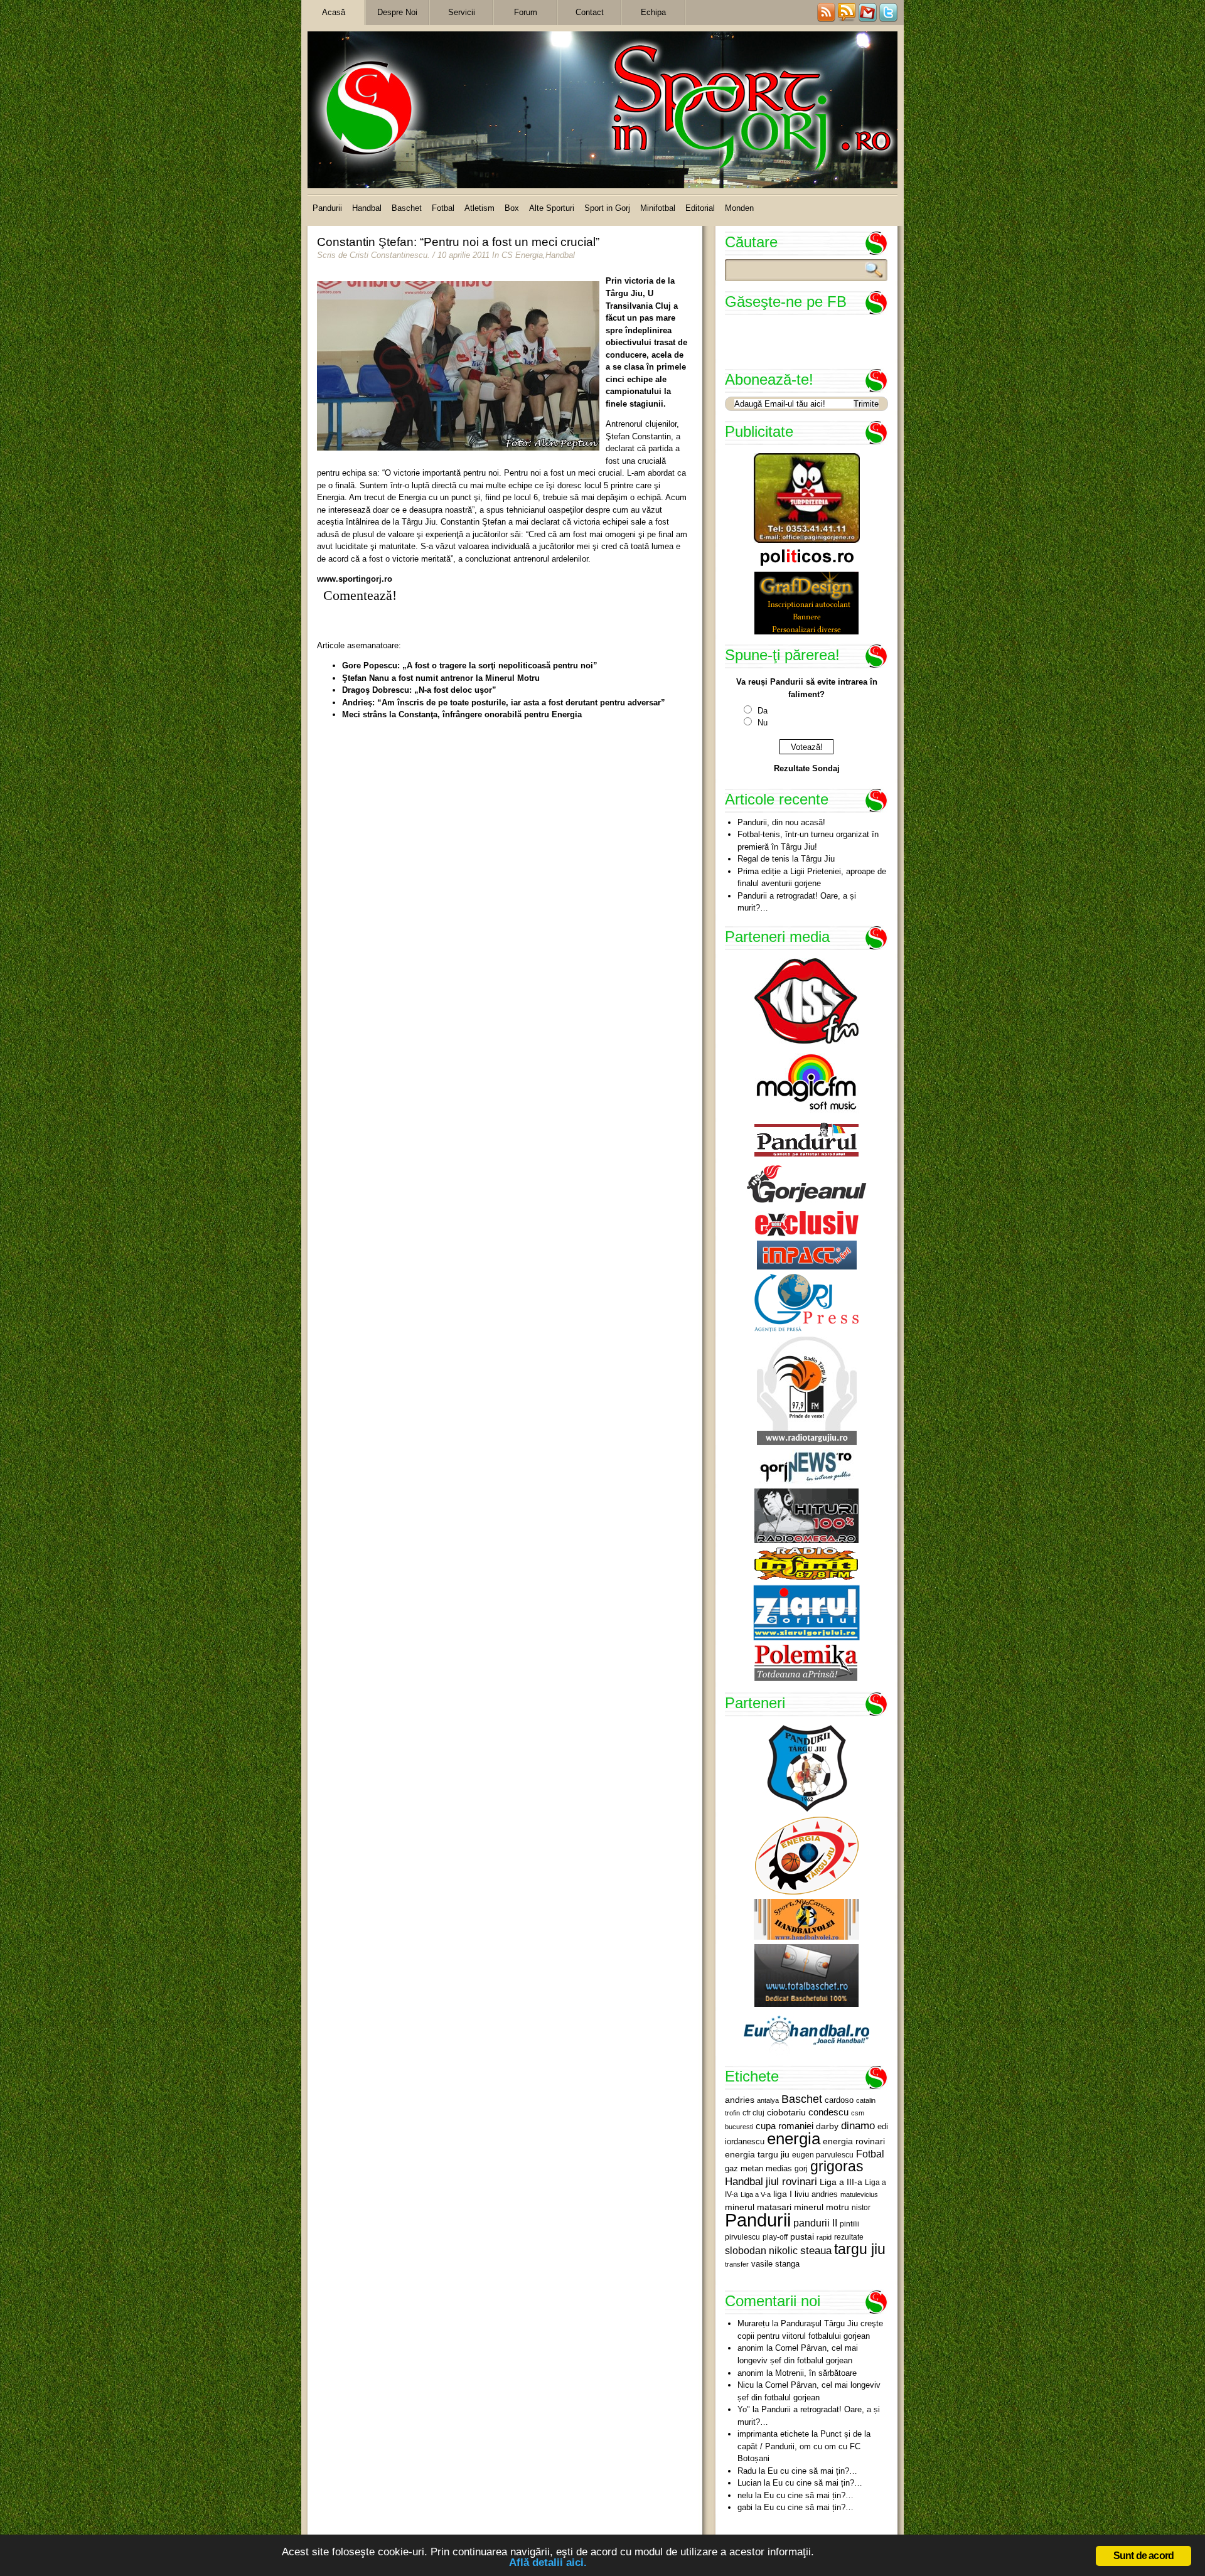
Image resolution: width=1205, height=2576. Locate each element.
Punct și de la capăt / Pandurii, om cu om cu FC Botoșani (804, 2446)
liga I (783, 2194)
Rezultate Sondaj (807, 768)
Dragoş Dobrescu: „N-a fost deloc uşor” (419, 690)
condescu (828, 2112)
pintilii (850, 2224)
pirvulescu (742, 2237)
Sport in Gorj (607, 208)
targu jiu (860, 2249)
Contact (590, 12)
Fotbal (443, 208)
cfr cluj (753, 2113)
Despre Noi (397, 12)
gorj (801, 2169)
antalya (768, 2100)
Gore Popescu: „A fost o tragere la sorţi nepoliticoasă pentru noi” (470, 665)
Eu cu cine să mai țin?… (812, 2471)
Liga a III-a (841, 2182)
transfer (737, 2264)
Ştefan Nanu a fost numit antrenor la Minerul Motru (441, 678)
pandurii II (815, 2223)
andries (740, 2100)
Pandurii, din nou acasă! (781, 822)
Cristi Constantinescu (388, 255)
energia (794, 2139)
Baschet (407, 208)
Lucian (749, 2483)
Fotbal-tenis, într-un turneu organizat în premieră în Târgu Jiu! (808, 841)
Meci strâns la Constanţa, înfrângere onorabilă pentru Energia (462, 714)
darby (827, 2126)
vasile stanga (775, 2264)
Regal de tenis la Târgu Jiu (786, 859)
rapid (824, 2237)
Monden (739, 208)
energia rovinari (854, 2141)
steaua (816, 2250)
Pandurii (327, 208)
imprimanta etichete (773, 2434)
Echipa (653, 12)
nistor (861, 2208)
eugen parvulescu (823, 2155)
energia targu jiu (757, 2154)
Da (763, 711)
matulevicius (859, 2194)
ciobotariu (786, 2112)
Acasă (334, 12)
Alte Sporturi (552, 208)
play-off (775, 2237)
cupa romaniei (785, 2126)
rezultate (849, 2237)
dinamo (858, 2125)
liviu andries (816, 2194)
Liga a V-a (756, 2194)
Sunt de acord (1144, 2556)
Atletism (479, 208)
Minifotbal (658, 208)
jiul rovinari (791, 2181)
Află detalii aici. (548, 2563)
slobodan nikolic (761, 2250)
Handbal (367, 208)
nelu (745, 2495)
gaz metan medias (758, 2168)
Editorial (700, 208)
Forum (526, 12)
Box (512, 208)
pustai (802, 2237)
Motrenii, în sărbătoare (816, 2373)
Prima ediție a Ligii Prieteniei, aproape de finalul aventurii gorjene (812, 878)
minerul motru (822, 2207)
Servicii (462, 12)
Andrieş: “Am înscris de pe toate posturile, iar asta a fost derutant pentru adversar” (504, 703)
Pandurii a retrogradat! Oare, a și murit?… (797, 902)
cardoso (839, 2100)
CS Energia (522, 255)
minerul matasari (758, 2207)
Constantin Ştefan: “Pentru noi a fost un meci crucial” (458, 242)
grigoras (837, 2166)
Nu (763, 723)
